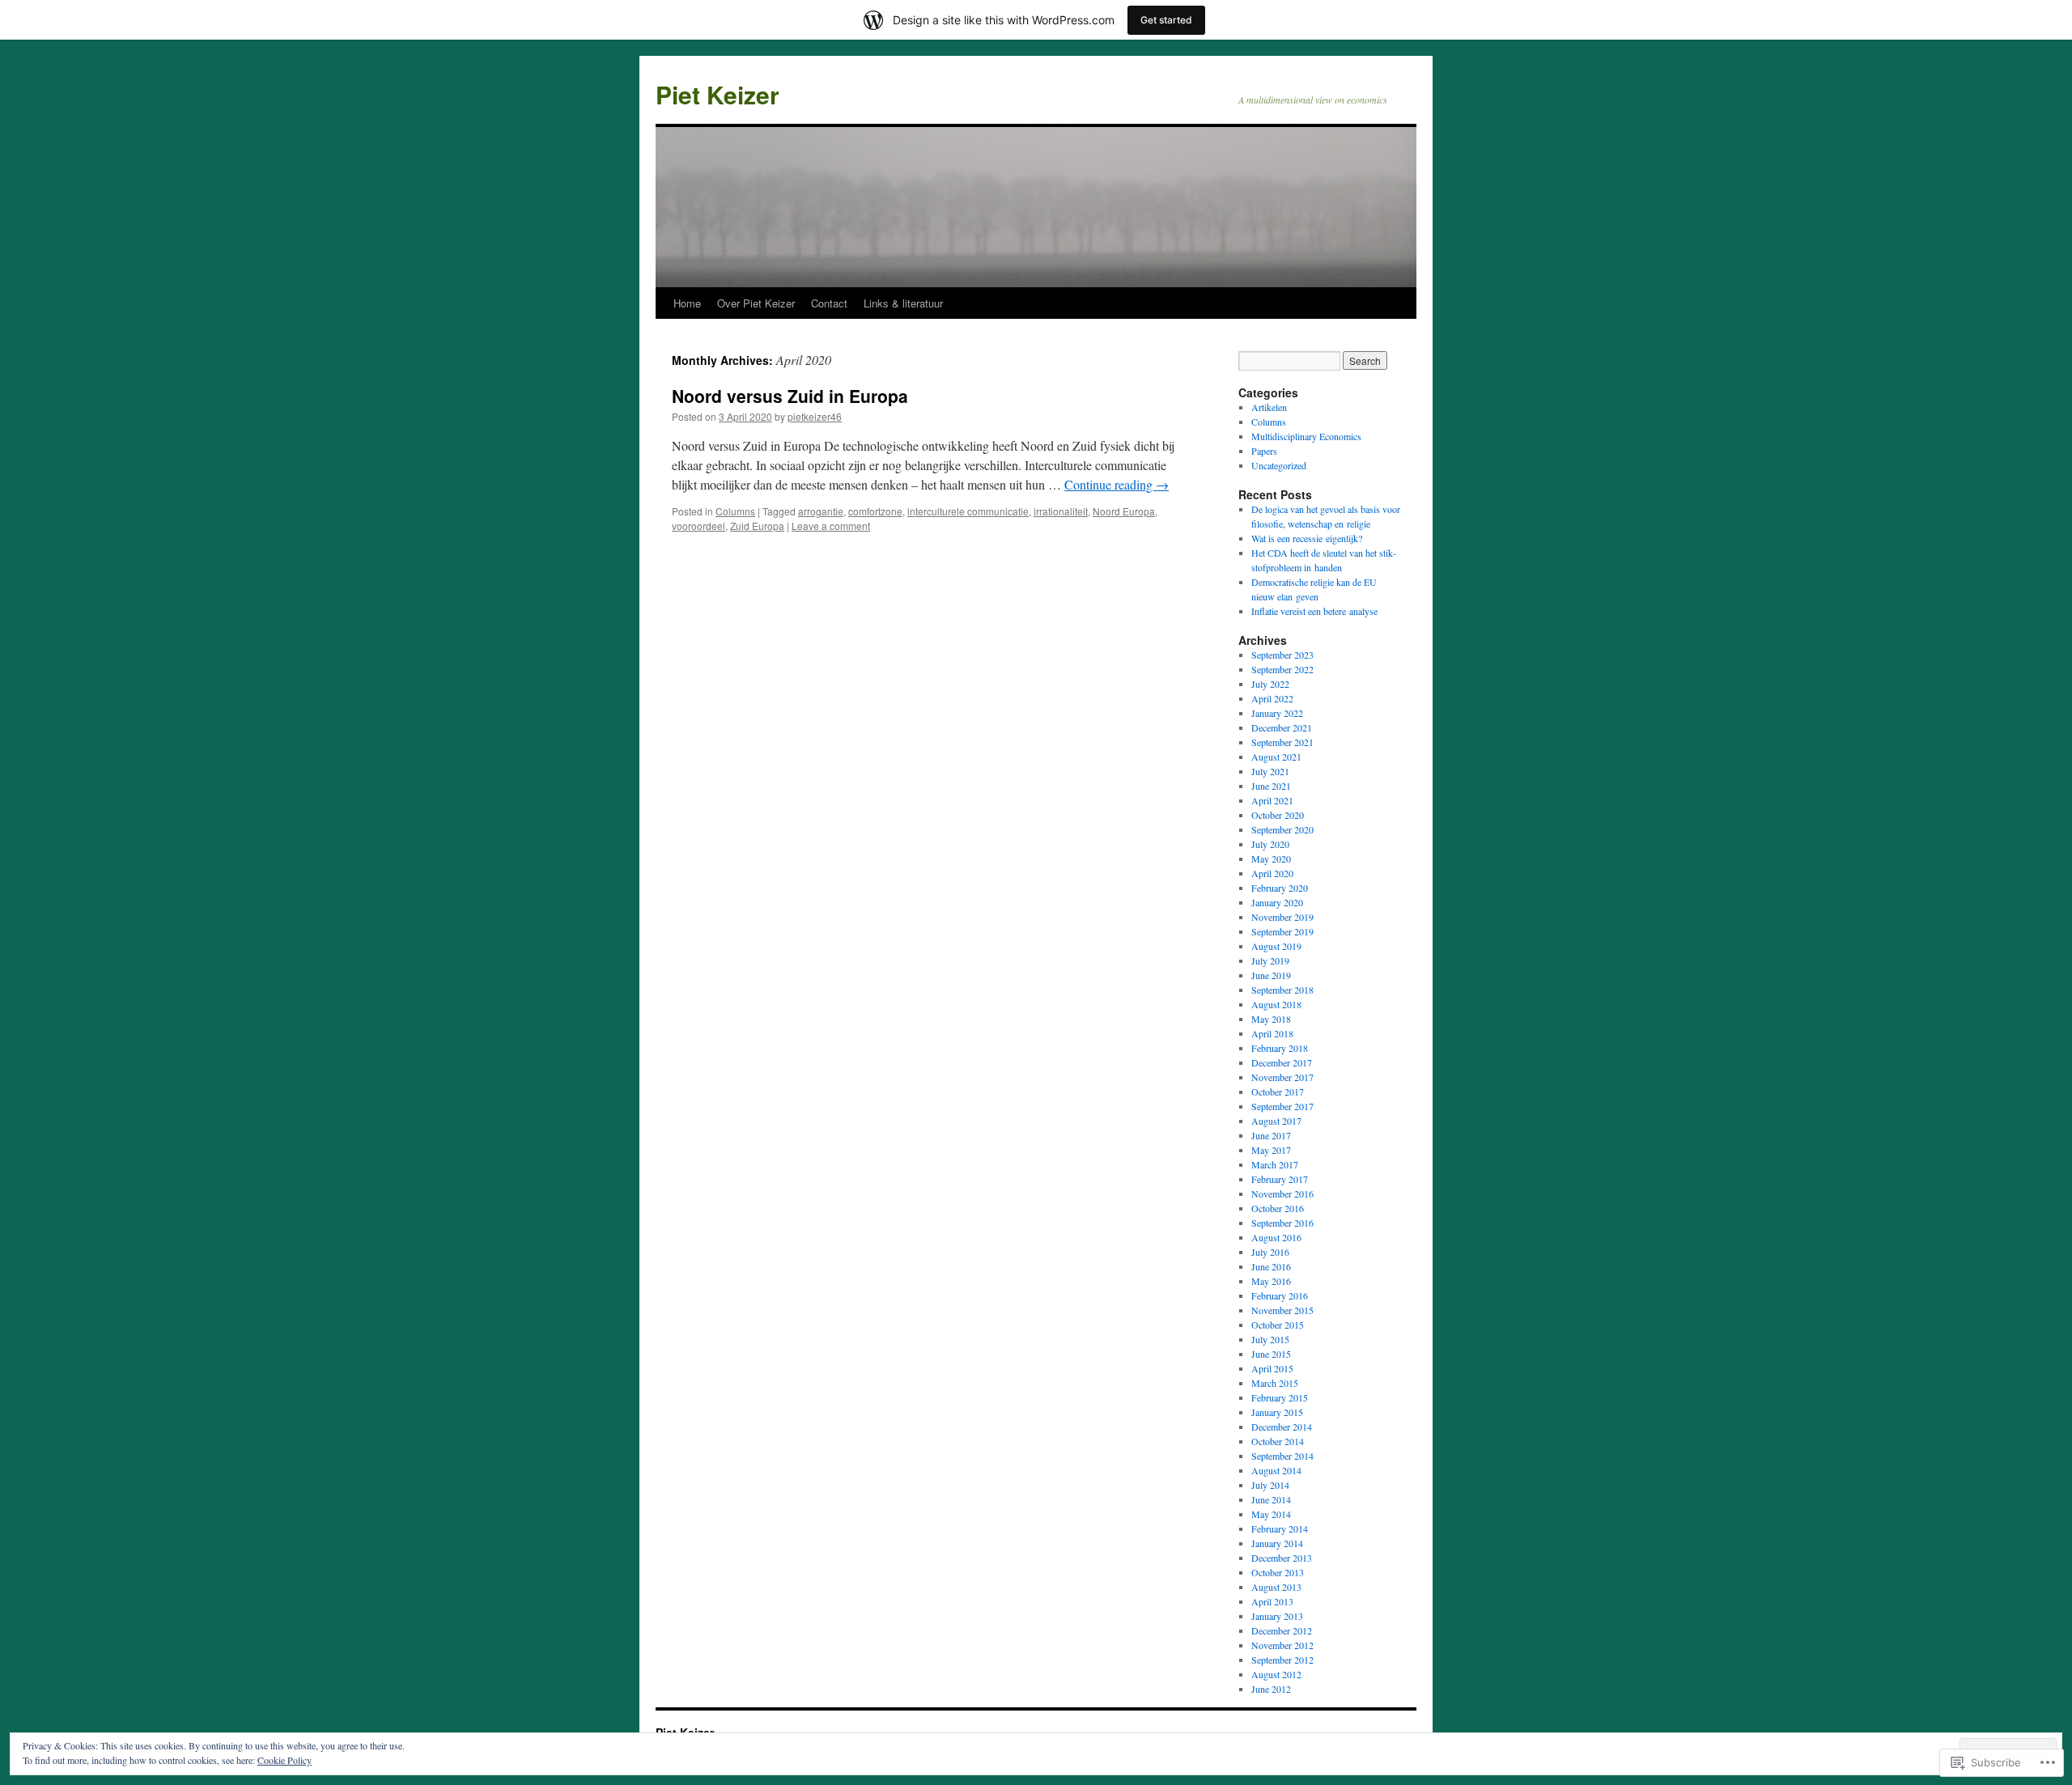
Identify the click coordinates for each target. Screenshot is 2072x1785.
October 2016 (1278, 1208)
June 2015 (1271, 1354)
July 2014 (1270, 1485)
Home (687, 303)
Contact (829, 303)
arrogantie (821, 511)
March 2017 (1275, 1164)
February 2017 (1280, 1179)
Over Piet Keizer (756, 303)
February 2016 (1280, 1295)
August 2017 (1276, 1121)
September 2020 (1282, 829)
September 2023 (1282, 655)
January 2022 (1277, 713)
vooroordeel (698, 526)
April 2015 (1272, 1368)
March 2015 (1275, 1383)
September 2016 (1282, 1223)
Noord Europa (1124, 511)
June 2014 (1271, 1499)
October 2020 (1278, 815)
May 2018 (1271, 1019)
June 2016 (1271, 1266)
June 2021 (1271, 786)
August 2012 (1276, 1674)
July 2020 (1270, 844)
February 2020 (1280, 888)
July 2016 (1270, 1252)
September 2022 (1282, 669)
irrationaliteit (1061, 511)
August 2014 (1276, 1470)
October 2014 (1278, 1441)
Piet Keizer (718, 94)
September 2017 (1282, 1106)
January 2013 (1277, 1616)
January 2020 (1277, 902)
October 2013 (1278, 1572)
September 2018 (1282, 990)
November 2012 (1282, 1645)
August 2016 (1276, 1237)
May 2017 (1271, 1150)
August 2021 (1276, 757)
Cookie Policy (284, 1760)
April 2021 (1272, 800)
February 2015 (1280, 1397)
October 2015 (1278, 1325)
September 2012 (1282, 1660)
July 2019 (1270, 960)
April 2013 (1272, 1601)
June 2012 (1271, 1689)
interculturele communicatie (968, 511)
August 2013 (1276, 1587)
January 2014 (1277, 1543)
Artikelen (1269, 407)
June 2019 (1271, 975)
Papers (1264, 451)
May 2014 (1271, 1514)
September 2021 (1282, 742)
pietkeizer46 (815, 416)
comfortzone (875, 511)
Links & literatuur (903, 303)
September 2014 (1282, 1456)
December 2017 (1282, 1062)
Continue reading (1117, 484)
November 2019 (1282, 917)
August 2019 (1276, 946)
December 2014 (1282, 1427)
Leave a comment (831, 526)
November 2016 (1282, 1194)
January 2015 (1277, 1412)
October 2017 (1278, 1092)
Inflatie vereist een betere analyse (1314, 611)
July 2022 (1270, 684)
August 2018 (1276, 1004)
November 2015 (1282, 1310)
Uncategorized (1279, 465)
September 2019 (1282, 931)
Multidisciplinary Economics (1306, 436)
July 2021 (1270, 771)
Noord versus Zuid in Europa (790, 396)
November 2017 (1282, 1077)
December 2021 (1282, 727)
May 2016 (1271, 1281)
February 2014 (1280, 1528)
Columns (735, 511)
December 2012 (1282, 1630)
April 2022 (1272, 698)
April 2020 (1272, 873)
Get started (1166, 20)
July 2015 (1270, 1339)
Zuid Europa (757, 526)
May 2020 (1271, 859)
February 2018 (1280, 1048)
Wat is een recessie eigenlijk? (1307, 538)
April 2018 (1272, 1033)
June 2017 (1271, 1135)
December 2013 (1282, 1558)
